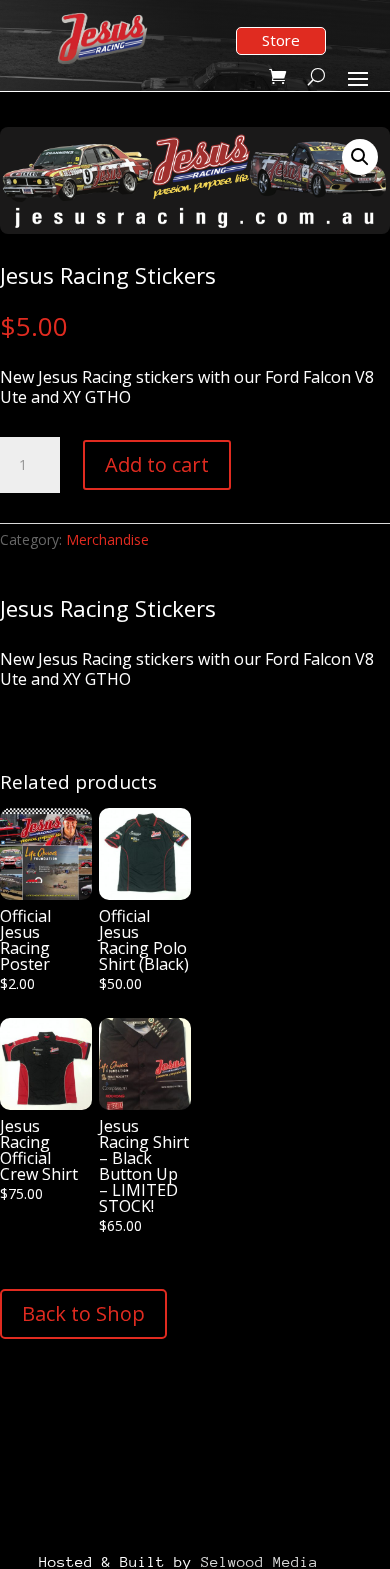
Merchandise (107, 539)
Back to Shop (83, 1313)
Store (281, 40)
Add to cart (157, 464)
